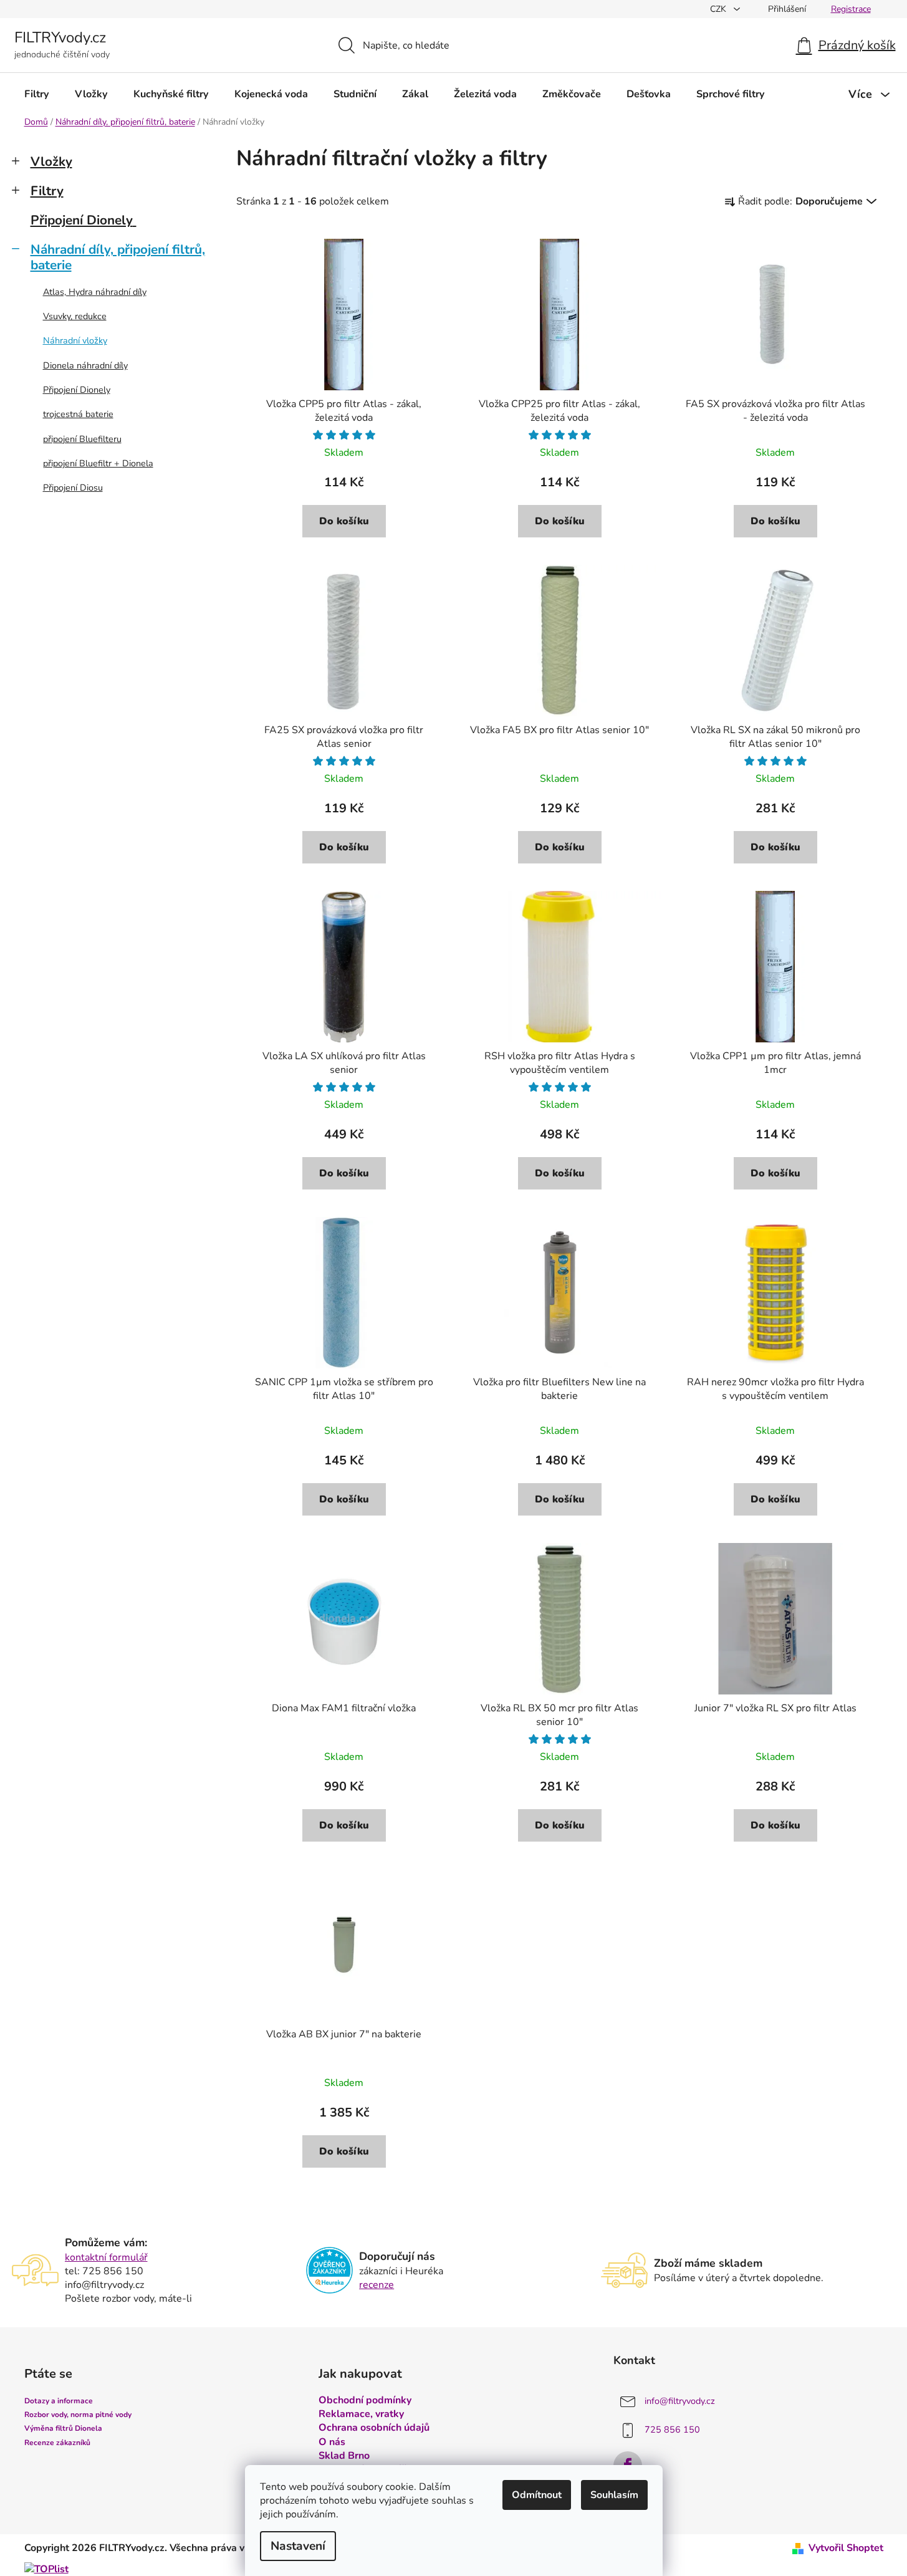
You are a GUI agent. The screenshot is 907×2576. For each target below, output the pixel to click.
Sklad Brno (344, 2456)
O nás (332, 2442)
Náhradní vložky (75, 340)
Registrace (851, 9)
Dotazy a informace (59, 2401)
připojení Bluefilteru (82, 439)
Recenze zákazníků (57, 2443)
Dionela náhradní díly (85, 365)
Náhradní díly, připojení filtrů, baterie (118, 257)
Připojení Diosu (73, 488)
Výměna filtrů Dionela (63, 2428)
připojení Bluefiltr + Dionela (98, 463)
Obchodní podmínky (365, 2400)
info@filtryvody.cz (680, 2401)
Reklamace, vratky (361, 2414)
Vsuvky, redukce (75, 316)
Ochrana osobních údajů (374, 2428)
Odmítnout (537, 2495)
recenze (377, 2285)
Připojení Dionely (82, 220)
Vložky (51, 161)
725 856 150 (672, 2429)
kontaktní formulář (106, 2257)
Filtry (47, 191)
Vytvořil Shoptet (846, 2548)
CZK (719, 9)
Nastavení (298, 2546)
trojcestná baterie (78, 414)
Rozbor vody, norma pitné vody (78, 2415)
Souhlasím (614, 2495)
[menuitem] (37, 94)
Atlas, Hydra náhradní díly (95, 292)
